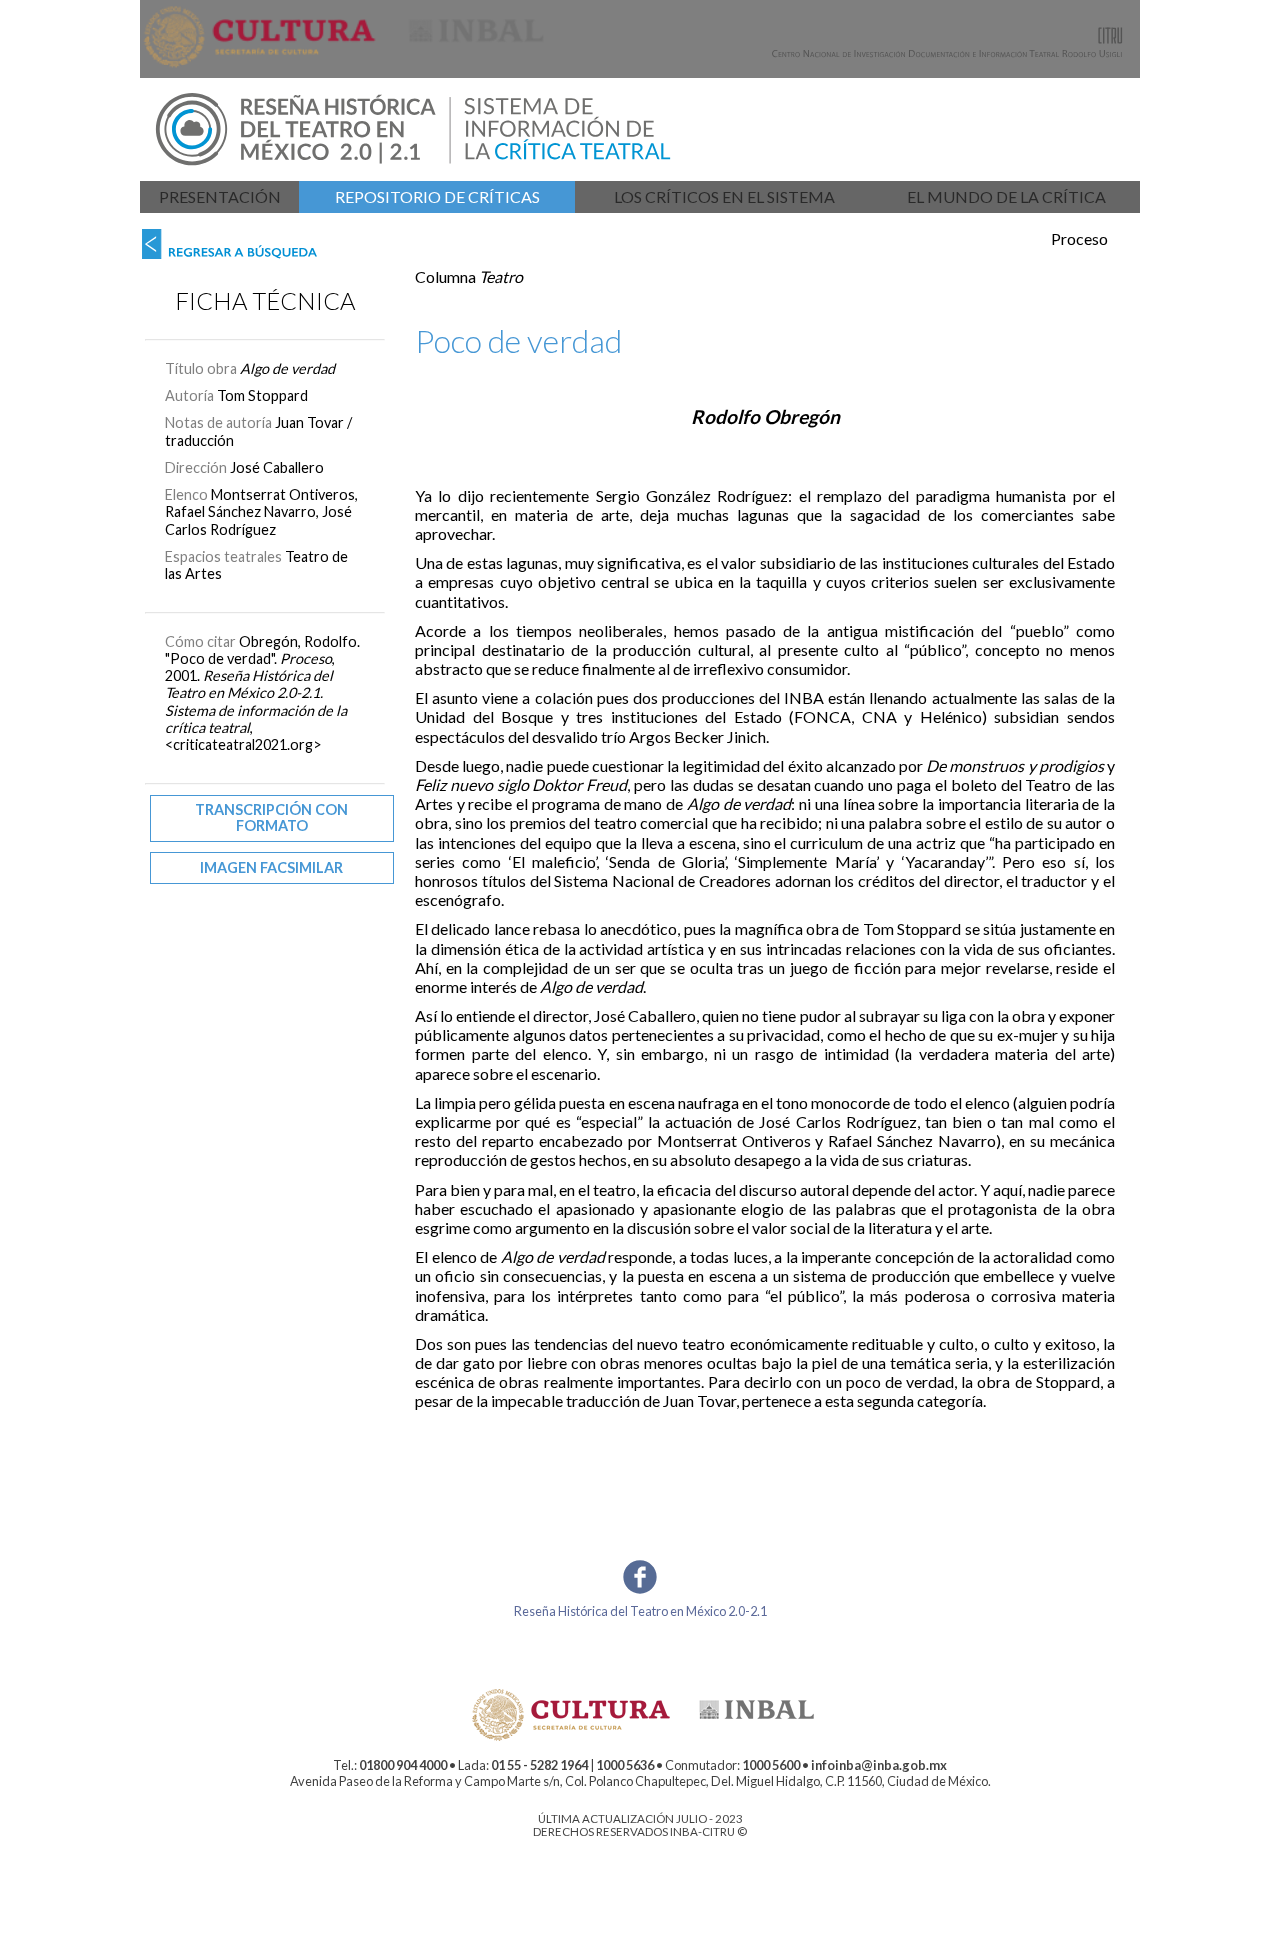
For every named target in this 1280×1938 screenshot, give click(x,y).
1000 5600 (771, 1765)
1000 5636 (625, 1765)
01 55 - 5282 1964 (539, 1765)
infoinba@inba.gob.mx (879, 1765)
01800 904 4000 (403, 1765)
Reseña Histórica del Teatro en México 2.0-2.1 (640, 1611)
